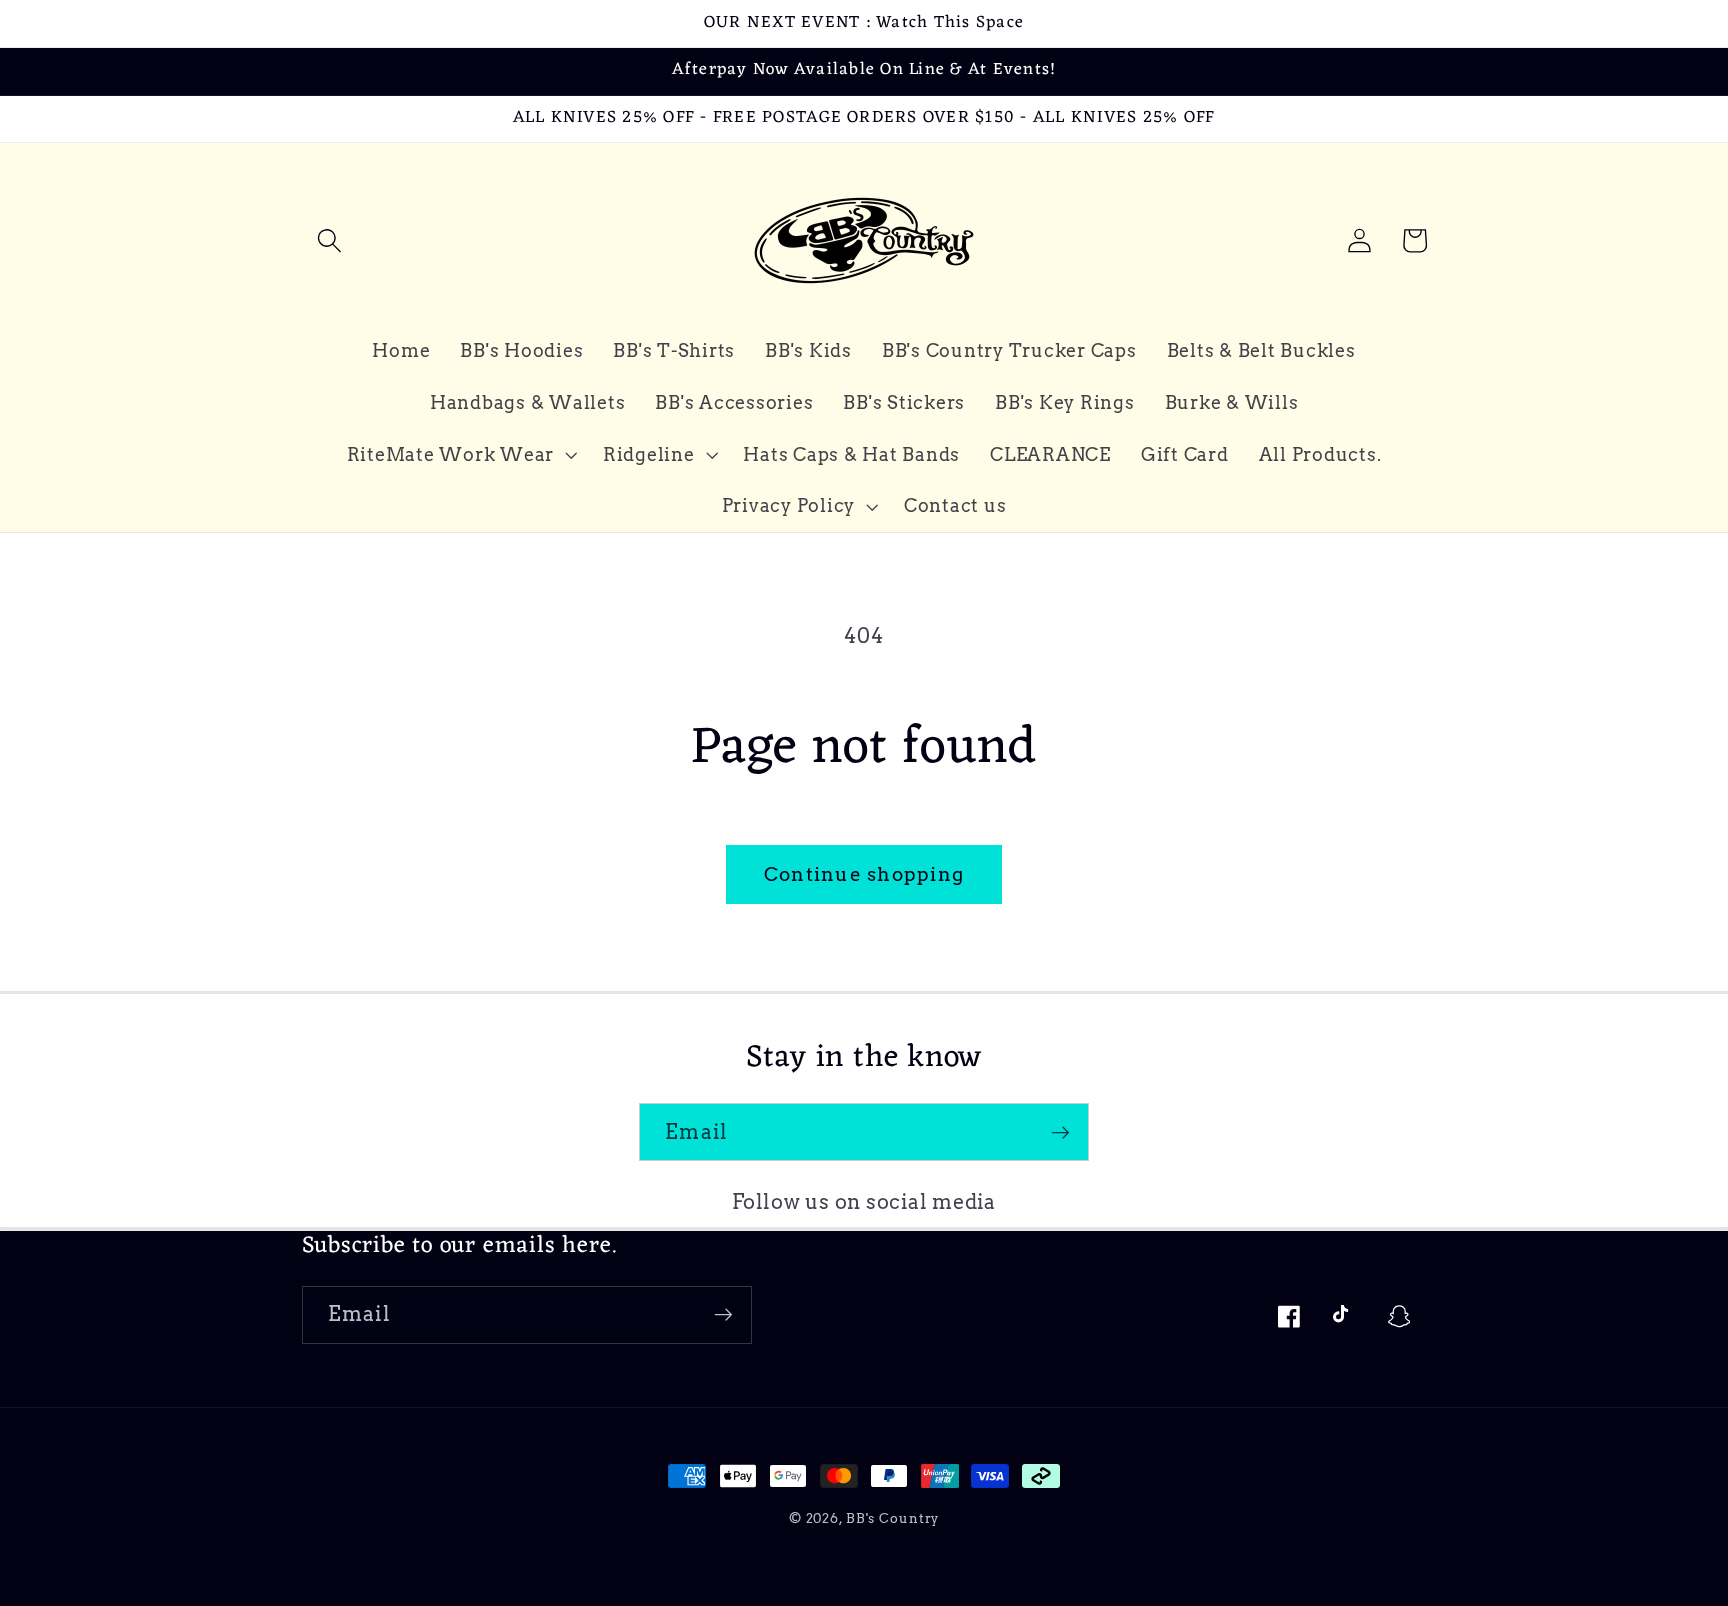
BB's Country (893, 1518)
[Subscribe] (1060, 1132)
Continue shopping (864, 874)
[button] (329, 240)
